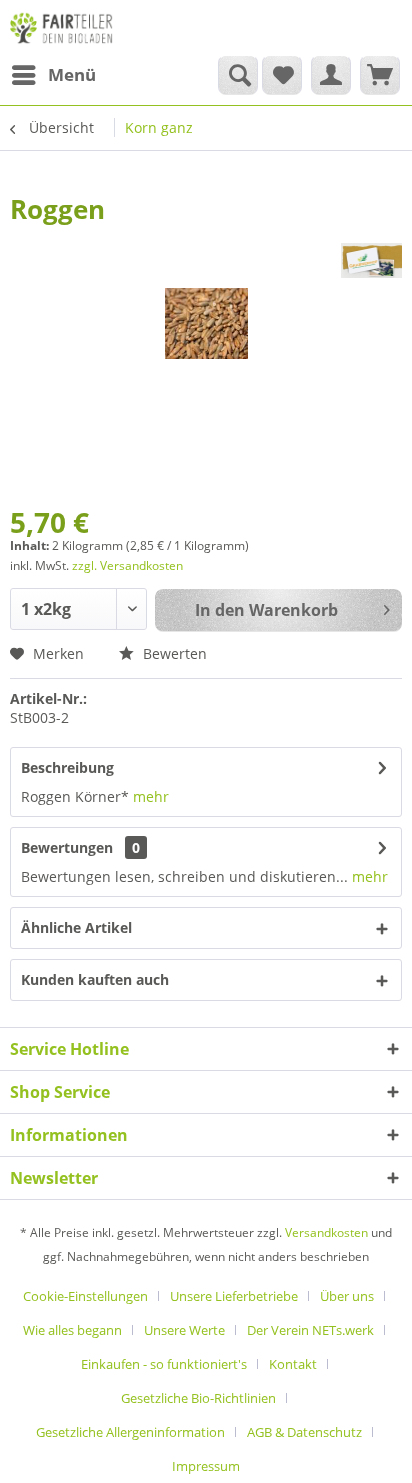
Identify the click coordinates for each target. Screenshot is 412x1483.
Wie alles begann (72, 1330)
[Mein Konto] (331, 75)
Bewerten (173, 653)
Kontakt (293, 1364)
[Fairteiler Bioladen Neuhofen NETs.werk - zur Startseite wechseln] (62, 27)
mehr (151, 796)
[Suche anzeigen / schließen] (238, 75)
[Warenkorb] (380, 75)
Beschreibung (67, 767)
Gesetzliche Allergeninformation (130, 1432)
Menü (72, 74)
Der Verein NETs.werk (310, 1330)
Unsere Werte (184, 1330)
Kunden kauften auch (95, 979)
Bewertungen (67, 847)
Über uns (347, 1296)
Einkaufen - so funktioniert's (164, 1364)
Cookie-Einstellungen (85, 1296)
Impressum (206, 1466)
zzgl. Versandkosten (127, 565)
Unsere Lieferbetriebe (234, 1296)
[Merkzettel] (282, 75)
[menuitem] (53, 75)
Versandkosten (326, 1232)
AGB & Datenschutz (304, 1432)
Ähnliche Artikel (76, 927)
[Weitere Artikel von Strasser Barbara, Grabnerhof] (371, 260)
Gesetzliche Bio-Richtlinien (198, 1398)
